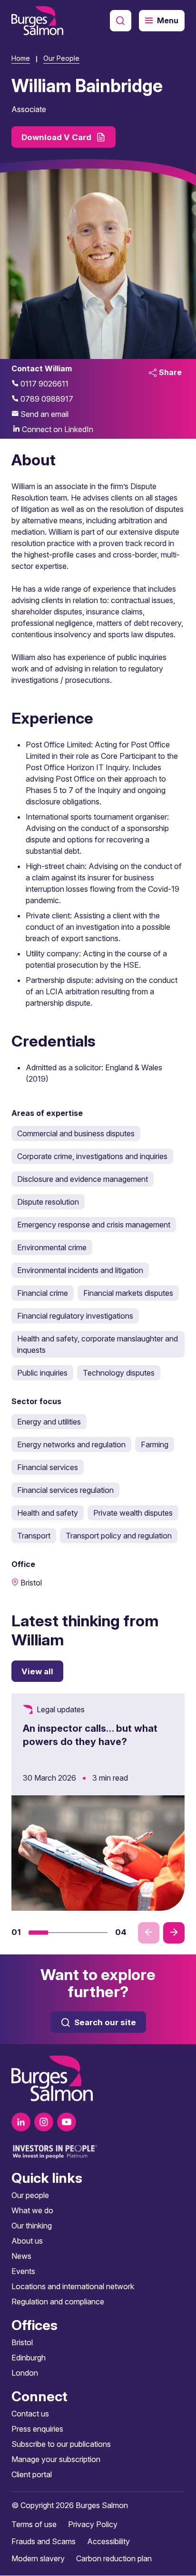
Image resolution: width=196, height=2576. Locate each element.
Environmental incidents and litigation (80, 1270)
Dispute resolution (48, 1202)
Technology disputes (119, 1373)
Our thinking (32, 2226)
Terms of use (34, 2525)
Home (21, 58)
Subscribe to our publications (61, 2444)
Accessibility (108, 2542)
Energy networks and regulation (71, 1444)
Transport (34, 1536)
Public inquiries (42, 1373)
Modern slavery (38, 2559)
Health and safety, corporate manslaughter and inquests (98, 1344)
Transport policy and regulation (119, 1536)
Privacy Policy (93, 2525)
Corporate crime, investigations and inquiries (92, 1156)
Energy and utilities (49, 1422)
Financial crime (43, 1293)
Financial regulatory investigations (75, 1316)
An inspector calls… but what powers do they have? (90, 1735)
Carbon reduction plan (114, 2559)
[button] (39, 1933)
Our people (30, 2196)
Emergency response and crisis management (94, 1225)
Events (23, 2272)
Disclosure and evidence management (83, 1179)
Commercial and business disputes (76, 1133)
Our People (61, 58)
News (21, 2256)
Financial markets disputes (128, 1293)
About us (27, 2241)
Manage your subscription (56, 2460)
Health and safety (48, 1513)
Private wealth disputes (133, 1513)
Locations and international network (73, 2287)
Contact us (30, 2414)
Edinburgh (29, 2358)
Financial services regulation (65, 1490)
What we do (32, 2211)
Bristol (22, 2343)
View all (37, 1671)
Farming (155, 1444)
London (25, 2373)
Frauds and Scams (44, 2542)
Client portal (32, 2475)
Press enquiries (37, 2429)
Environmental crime (52, 1247)
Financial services (48, 1467)
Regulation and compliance (58, 2302)
